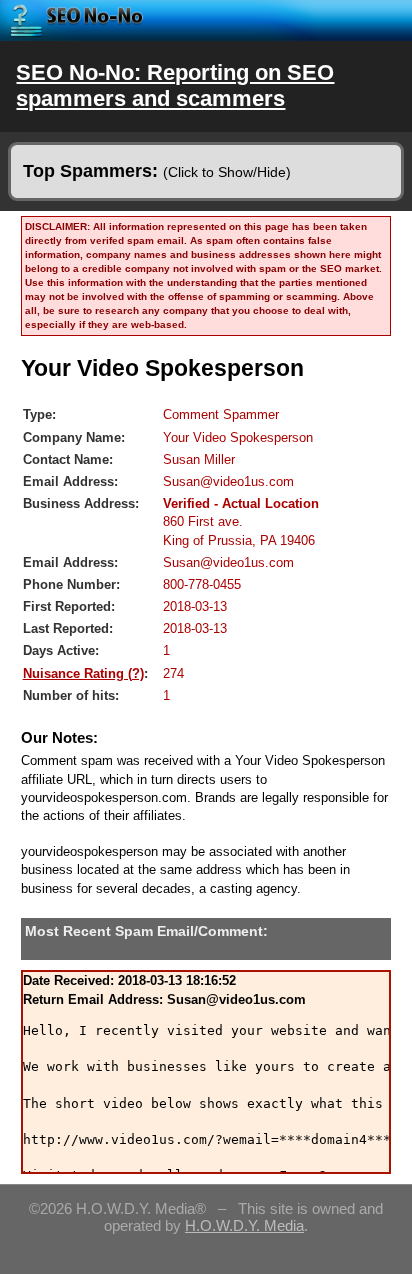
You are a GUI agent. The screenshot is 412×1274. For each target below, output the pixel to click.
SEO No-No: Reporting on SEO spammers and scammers (175, 85)
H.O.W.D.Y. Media (244, 1225)
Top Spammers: (157, 171)
